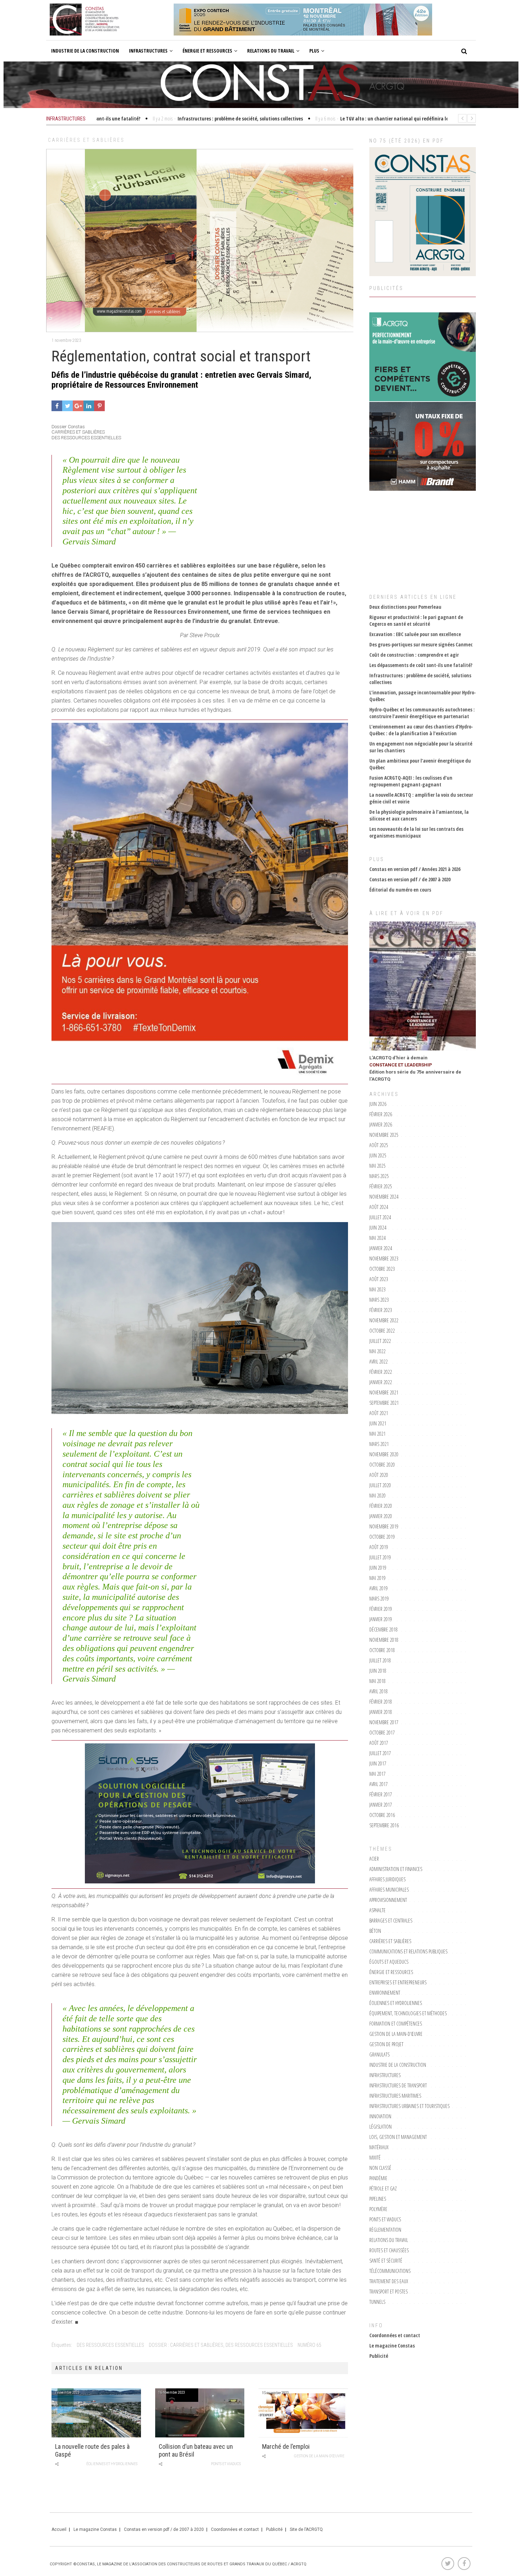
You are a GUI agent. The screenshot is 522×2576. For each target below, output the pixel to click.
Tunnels (377, 2302)
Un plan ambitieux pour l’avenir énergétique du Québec (420, 764)
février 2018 (381, 1702)
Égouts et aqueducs (389, 1962)
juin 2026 (378, 1104)
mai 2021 (377, 1434)
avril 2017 (379, 1784)
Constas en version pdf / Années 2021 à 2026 (415, 869)
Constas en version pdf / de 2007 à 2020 (410, 879)
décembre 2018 (384, 1630)
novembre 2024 (384, 1197)
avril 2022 (379, 1362)
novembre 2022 (384, 1320)
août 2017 (379, 1743)
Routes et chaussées (389, 2250)
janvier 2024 (381, 1248)
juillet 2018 (380, 1660)
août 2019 (379, 1547)
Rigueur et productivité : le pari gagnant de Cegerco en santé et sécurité (416, 620)
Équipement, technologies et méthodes (408, 2013)
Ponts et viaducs (226, 2464)
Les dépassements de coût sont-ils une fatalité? (421, 665)
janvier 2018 (381, 1712)
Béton (375, 1931)
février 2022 (381, 1372)
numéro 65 (309, 2345)
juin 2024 (378, 1228)
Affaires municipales (389, 1890)
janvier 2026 (381, 1125)
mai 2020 (377, 1496)
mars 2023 (379, 1300)
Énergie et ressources (207, 51)
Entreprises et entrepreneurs (398, 1982)
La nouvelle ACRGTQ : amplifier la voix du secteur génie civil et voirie (421, 798)
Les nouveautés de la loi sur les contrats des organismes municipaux (416, 832)
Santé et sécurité (386, 2261)
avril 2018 (379, 1691)
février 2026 (381, 1114)
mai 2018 (377, 1681)
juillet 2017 (380, 1753)
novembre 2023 (384, 1259)
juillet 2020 (380, 1485)
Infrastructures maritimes (395, 2096)
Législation (380, 2127)
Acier (374, 1859)
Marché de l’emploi (286, 2446)
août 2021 (379, 1413)
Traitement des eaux (389, 2281)
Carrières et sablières (86, 140)
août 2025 (379, 1145)
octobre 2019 (382, 1537)
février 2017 (381, 1794)
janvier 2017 (381, 1805)
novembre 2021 (384, 1392)
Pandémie (378, 2178)
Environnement (385, 1993)
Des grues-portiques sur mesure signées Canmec (421, 644)
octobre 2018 (382, 1650)
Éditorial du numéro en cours (400, 890)
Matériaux (379, 2147)
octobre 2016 (382, 1815)
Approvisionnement (388, 1900)
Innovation (380, 2116)
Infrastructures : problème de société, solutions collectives (420, 679)
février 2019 (381, 1609)
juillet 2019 (380, 1557)
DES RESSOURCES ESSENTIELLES (110, 2345)
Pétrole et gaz (383, 2188)
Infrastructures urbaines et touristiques (409, 2106)
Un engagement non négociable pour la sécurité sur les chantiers (421, 747)
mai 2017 (377, 1774)
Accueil (59, 2529)
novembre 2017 (384, 1722)
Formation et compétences (396, 2024)
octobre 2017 (382, 1733)
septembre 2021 (384, 1403)
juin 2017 (378, 1763)
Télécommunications (390, 2271)
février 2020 (381, 1506)
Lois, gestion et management (398, 2137)
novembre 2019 (384, 1526)
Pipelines (378, 2199)
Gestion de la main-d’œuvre (319, 2456)
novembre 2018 (384, 1640)
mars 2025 (379, 1176)
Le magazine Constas (392, 2346)
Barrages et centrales (391, 1921)
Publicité (379, 2356)
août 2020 (379, 1475)
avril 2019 (379, 1588)
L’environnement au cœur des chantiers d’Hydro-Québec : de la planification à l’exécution (421, 730)
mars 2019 (379, 1599)
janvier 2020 (381, 1516)
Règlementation (385, 2230)
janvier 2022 (381, 1382)
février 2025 (381, 1186)
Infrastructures (148, 51)
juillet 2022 (380, 1341)
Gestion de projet (386, 2044)
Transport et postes (388, 2292)
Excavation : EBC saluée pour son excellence (415, 634)
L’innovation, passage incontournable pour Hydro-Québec (423, 696)
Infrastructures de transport (398, 2085)
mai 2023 (377, 1289)
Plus (314, 51)
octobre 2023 (382, 1269)
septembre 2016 (384, 1825)
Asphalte (377, 1910)
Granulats (379, 2055)
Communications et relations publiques (408, 1951)
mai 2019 (377, 1578)
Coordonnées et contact (395, 2335)
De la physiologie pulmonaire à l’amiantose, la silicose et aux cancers (419, 815)
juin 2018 (378, 1671)
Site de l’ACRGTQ (306, 2529)
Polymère (378, 2209)
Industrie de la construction (85, 51)
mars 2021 (379, 1444)
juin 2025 (378, 1155)
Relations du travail (271, 51)
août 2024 (379, 1207)
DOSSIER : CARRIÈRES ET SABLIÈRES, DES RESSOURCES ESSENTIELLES (221, 2345)
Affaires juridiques (387, 1879)
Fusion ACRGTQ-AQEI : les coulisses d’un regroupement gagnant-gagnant (411, 781)
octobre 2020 (382, 1465)
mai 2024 (377, 1238)
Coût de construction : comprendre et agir (414, 655)
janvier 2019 (381, 1619)
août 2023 (379, 1279)
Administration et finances (396, 1869)
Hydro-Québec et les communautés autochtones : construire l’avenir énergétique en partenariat (422, 713)
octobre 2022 (382, 1331)
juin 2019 (378, 1568)
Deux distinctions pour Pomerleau (405, 607)
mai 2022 (377, 1351)
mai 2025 (377, 1166)
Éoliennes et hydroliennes (112, 2464)
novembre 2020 (384, 1454)
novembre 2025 (384, 1135)
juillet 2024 (380, 1217)
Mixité (375, 2158)
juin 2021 (378, 1423)
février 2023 (381, 1310)
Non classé (380, 2168)
